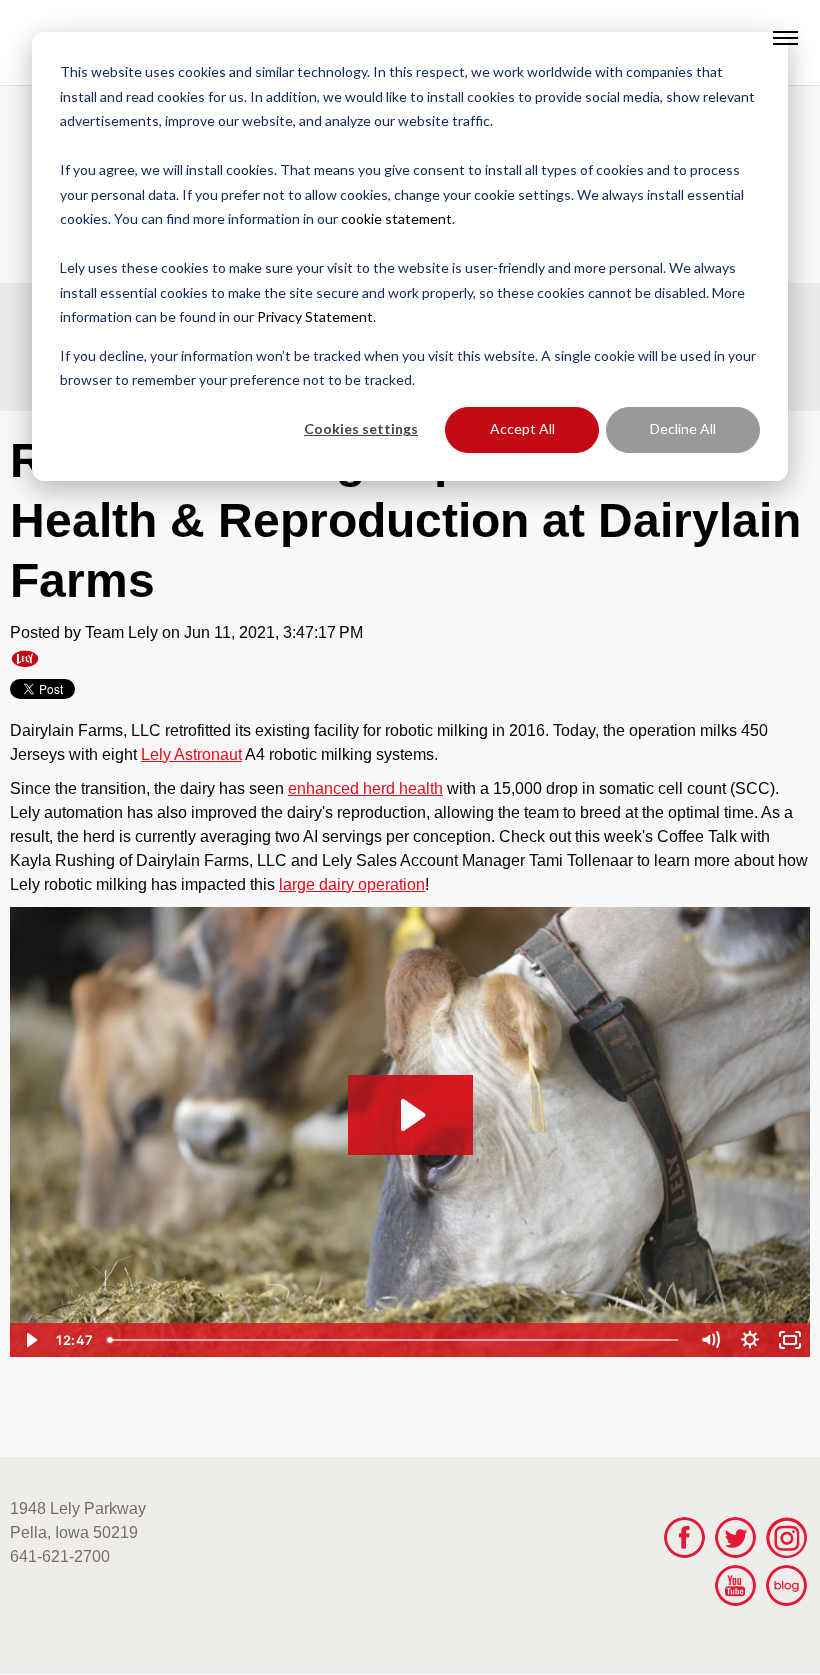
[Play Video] (30, 1340)
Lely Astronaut (191, 754)
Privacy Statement (315, 316)
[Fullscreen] (790, 1340)
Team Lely (121, 632)
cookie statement (396, 218)
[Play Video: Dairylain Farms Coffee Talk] (410, 1115)
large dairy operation (352, 884)
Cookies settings (361, 428)
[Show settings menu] (750, 1340)
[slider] (395, 1340)
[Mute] (710, 1340)
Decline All (683, 428)
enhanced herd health (365, 788)
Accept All (522, 428)
